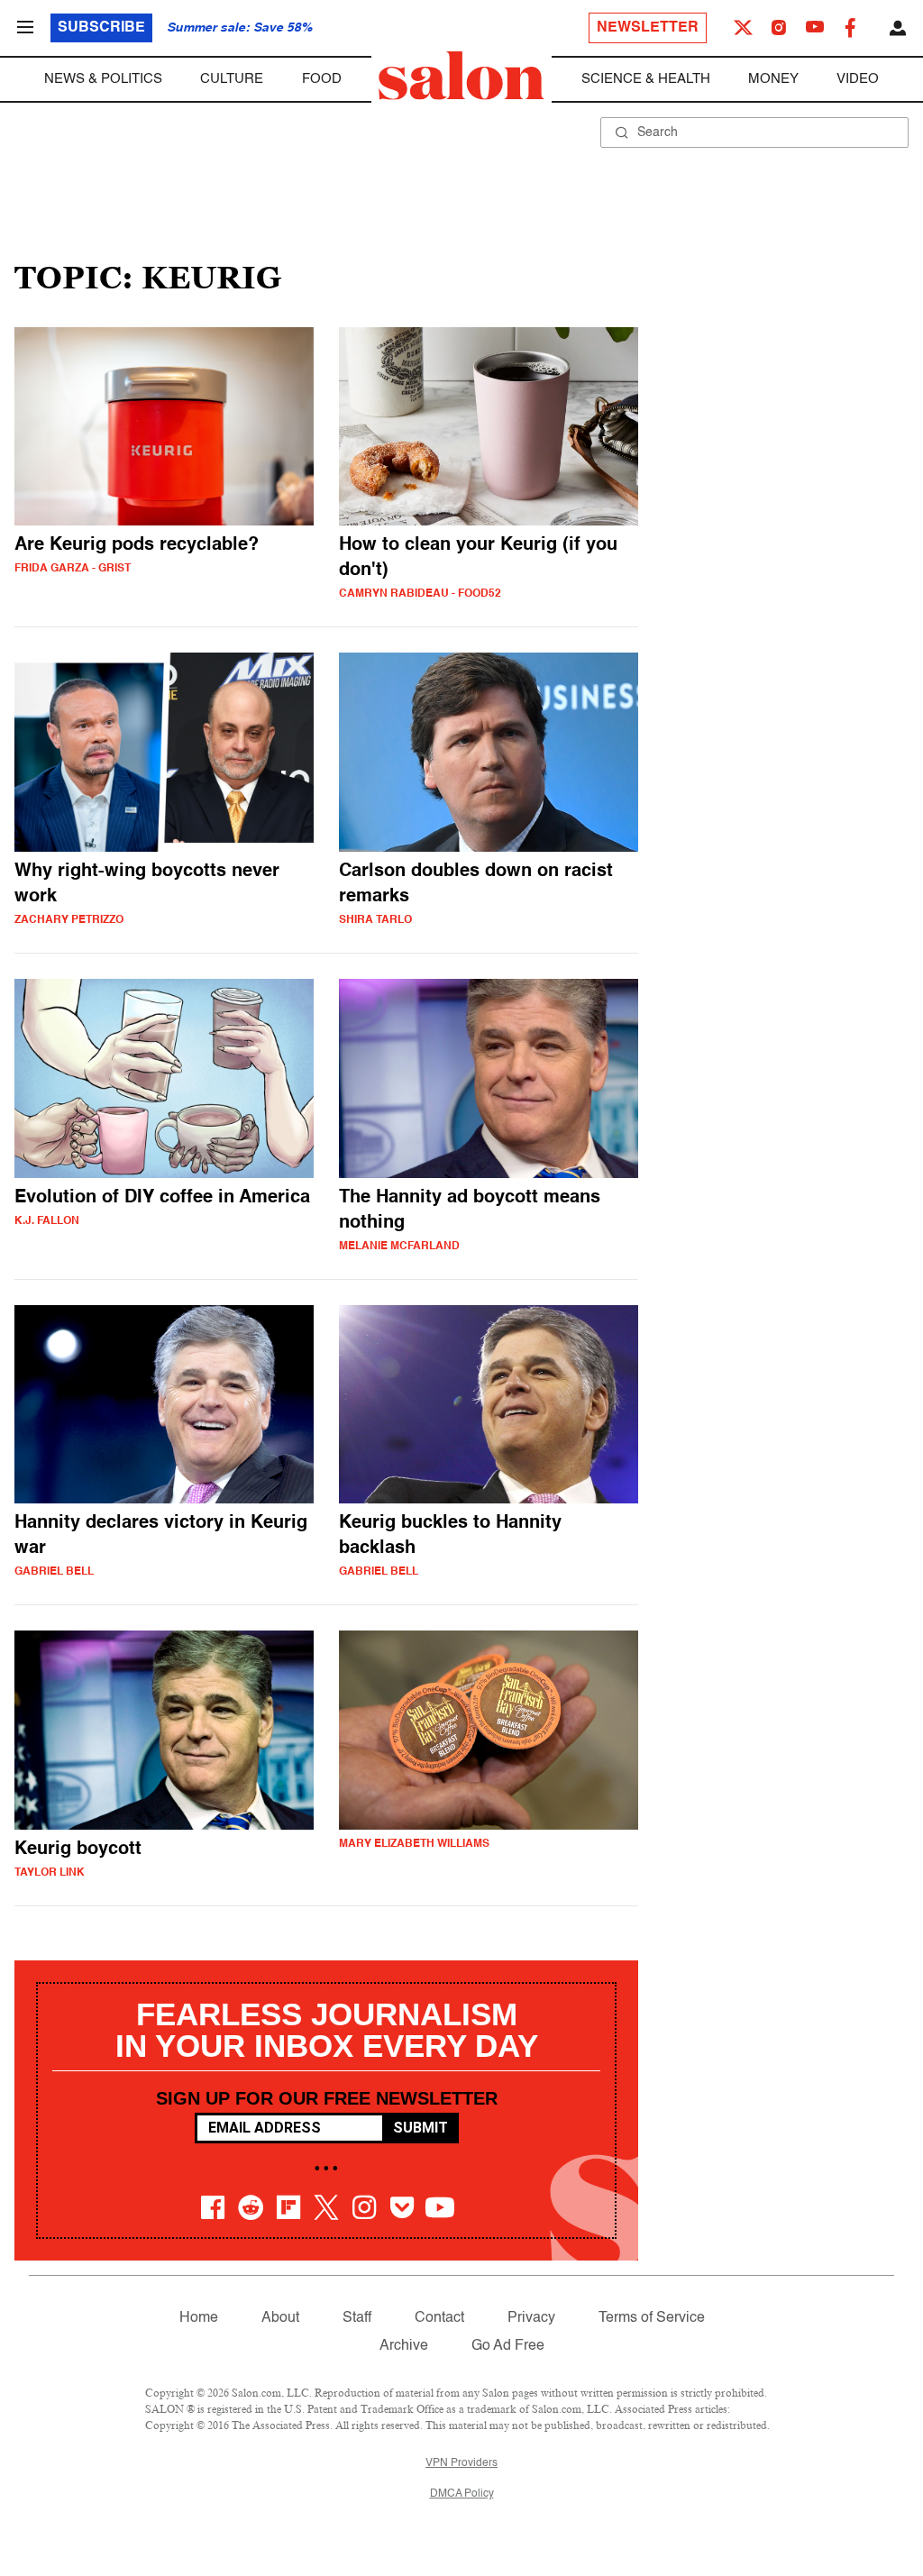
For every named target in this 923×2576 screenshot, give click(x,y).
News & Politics (103, 79)
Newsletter (648, 28)
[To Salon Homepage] (461, 76)
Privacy (531, 2318)
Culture (232, 79)
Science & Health (646, 79)
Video (858, 79)
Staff (357, 2318)
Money (773, 79)
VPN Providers (461, 2463)
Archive (404, 2346)
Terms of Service (652, 2318)
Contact (439, 2318)
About (280, 2318)
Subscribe (101, 28)
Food (322, 79)
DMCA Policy (462, 2494)
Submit (420, 2128)
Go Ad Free (508, 2346)
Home (199, 2318)
